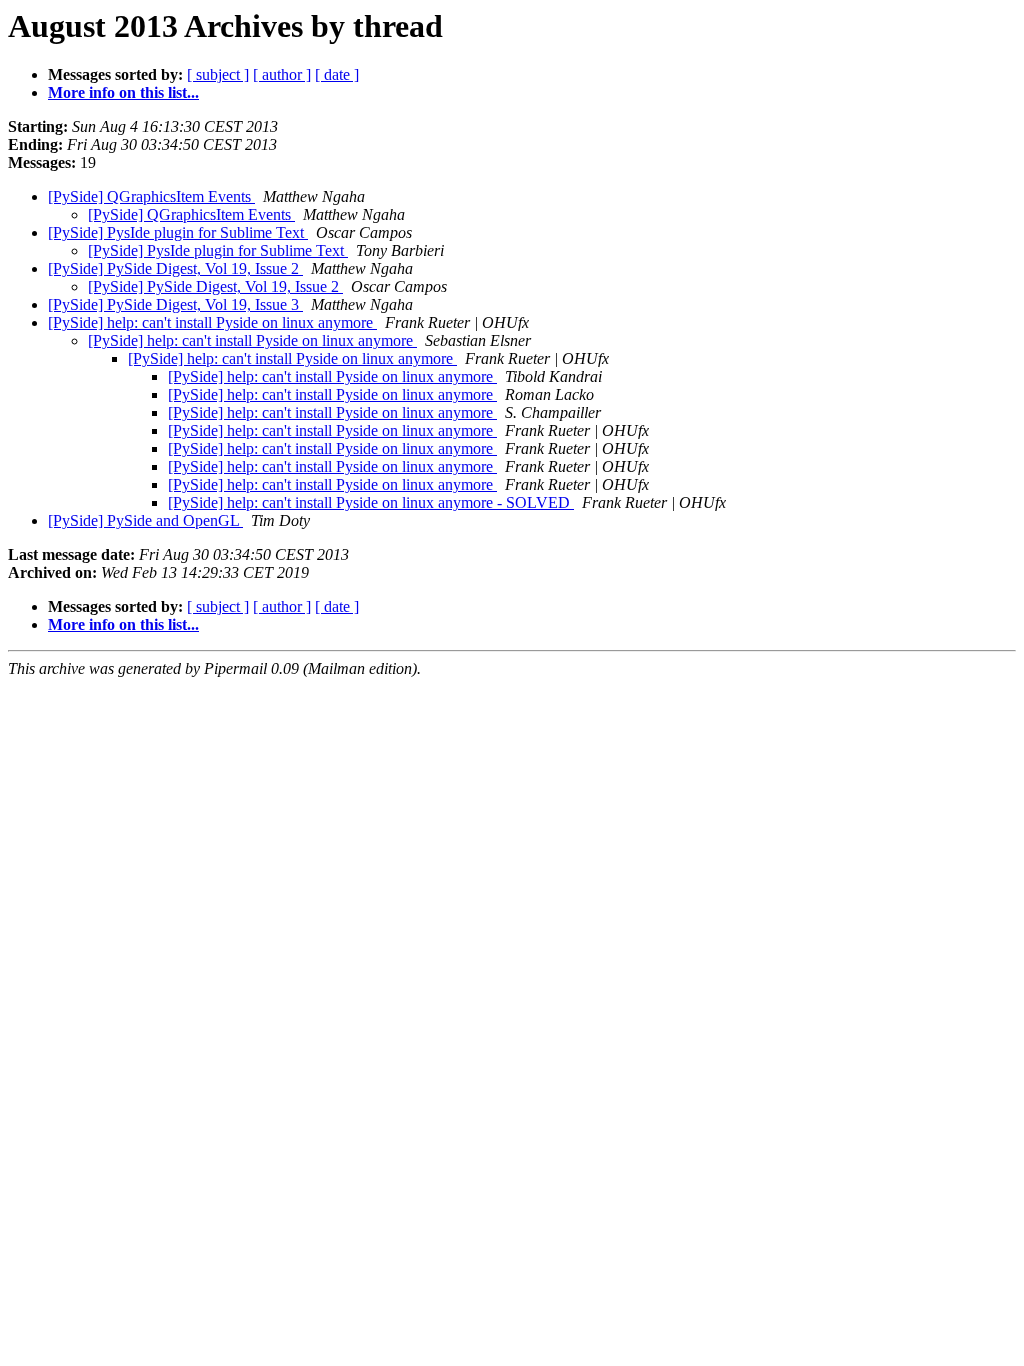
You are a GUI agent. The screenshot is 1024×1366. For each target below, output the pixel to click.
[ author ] (282, 74)
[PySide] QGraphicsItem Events (151, 196)
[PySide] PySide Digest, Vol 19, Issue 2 (175, 268)
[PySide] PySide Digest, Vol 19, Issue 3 (175, 304)
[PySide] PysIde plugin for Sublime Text (178, 232)
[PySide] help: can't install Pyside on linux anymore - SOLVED (371, 502)
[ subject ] (218, 74)
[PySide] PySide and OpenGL (145, 520)
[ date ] (337, 74)
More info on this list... (123, 92)
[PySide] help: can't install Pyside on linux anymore (212, 322)
